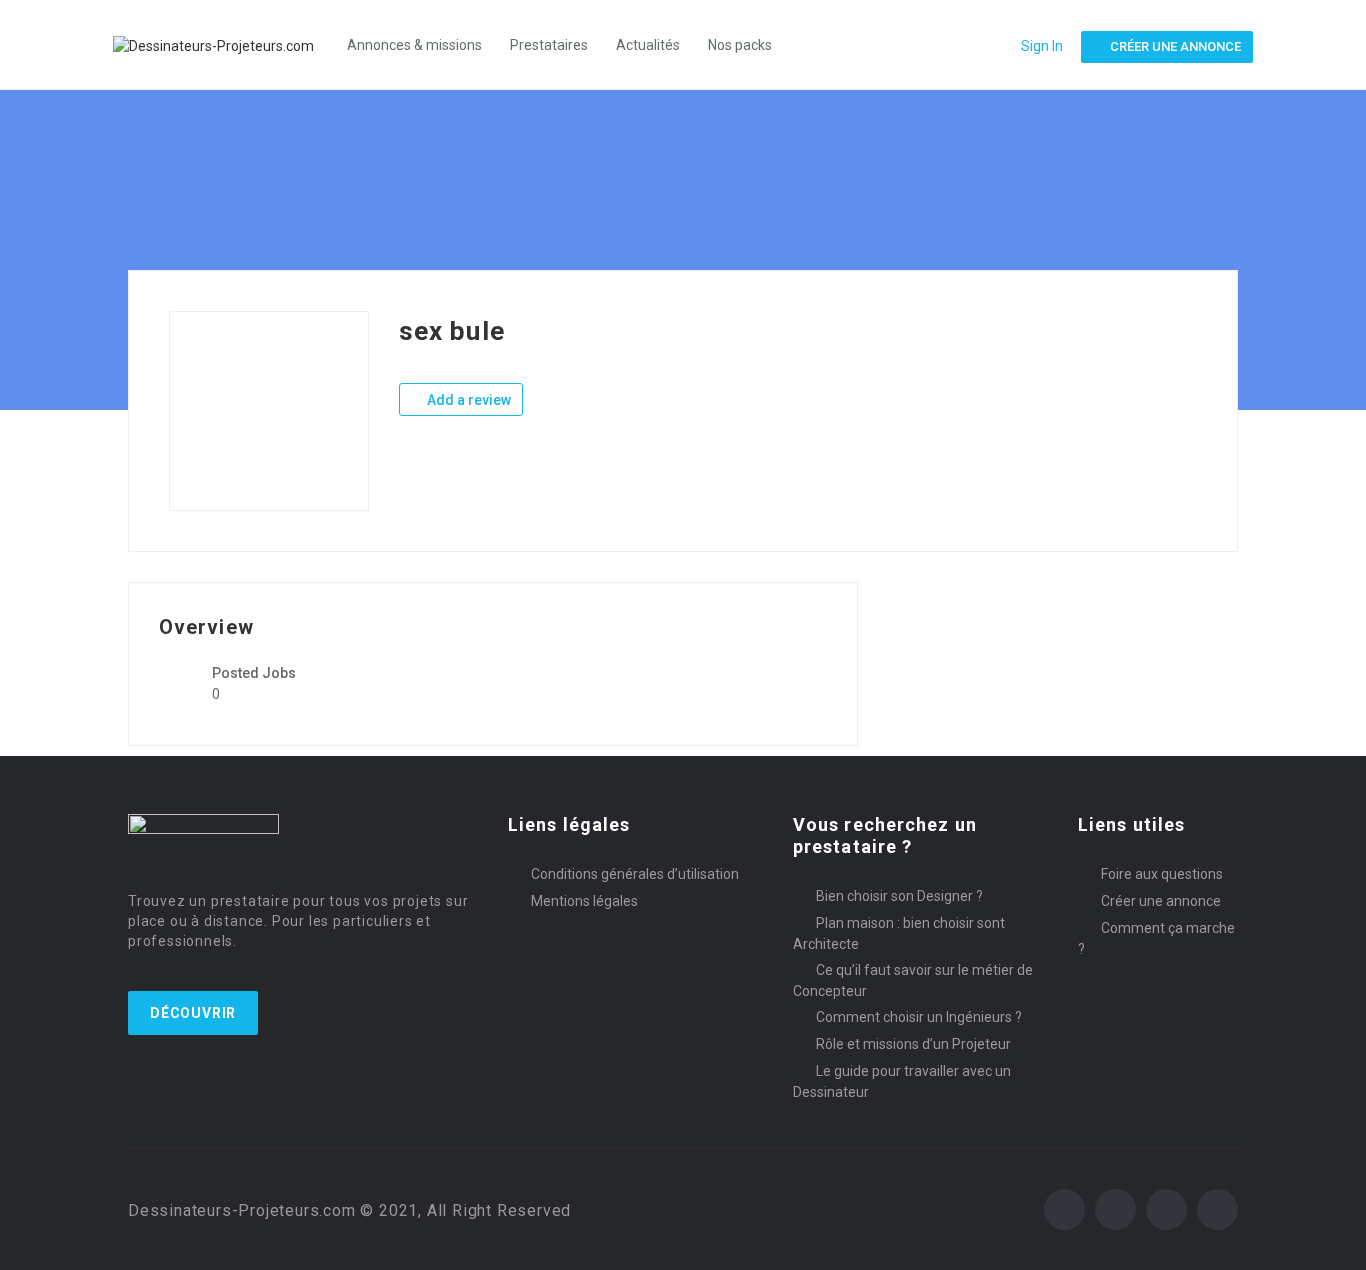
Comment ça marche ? (1156, 938)
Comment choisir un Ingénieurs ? (919, 1017)
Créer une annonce (1161, 901)
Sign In (1042, 46)
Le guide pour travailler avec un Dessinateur (902, 1081)
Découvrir (193, 1013)
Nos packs (740, 45)
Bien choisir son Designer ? (899, 896)
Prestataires (549, 45)
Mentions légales (584, 901)
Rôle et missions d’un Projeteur (913, 1044)
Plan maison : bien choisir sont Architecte (899, 933)
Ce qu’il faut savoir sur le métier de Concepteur (913, 980)
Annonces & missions (414, 45)
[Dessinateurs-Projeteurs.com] (223, 44)
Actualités (648, 45)
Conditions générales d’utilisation (635, 874)
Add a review (467, 400)
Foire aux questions (1162, 874)
